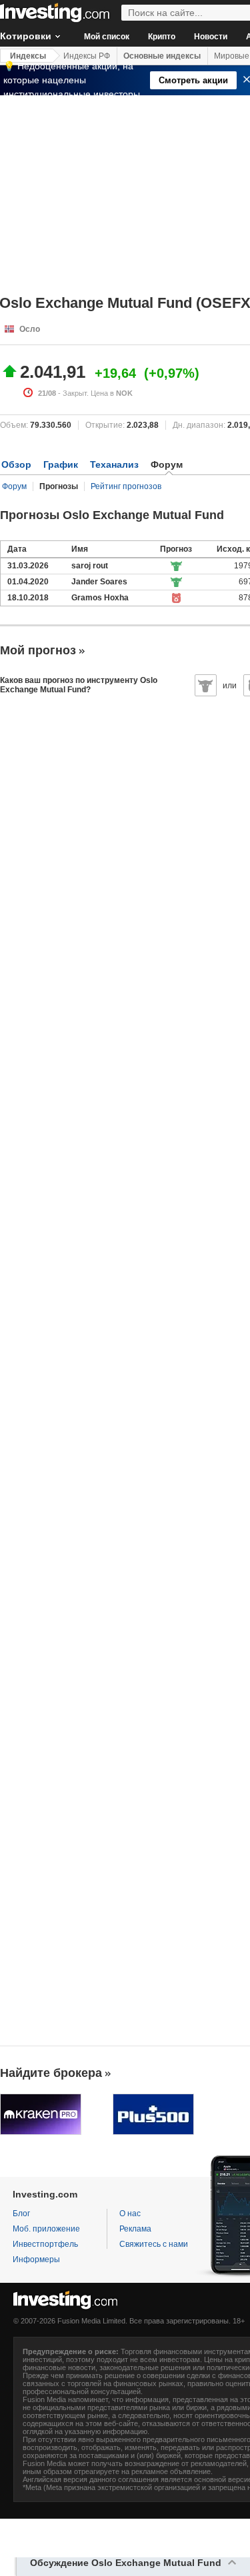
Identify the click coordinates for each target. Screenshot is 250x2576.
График (61, 464)
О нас (130, 2214)
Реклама (135, 2229)
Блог (21, 2214)
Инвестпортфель (45, 2244)
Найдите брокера (51, 2073)
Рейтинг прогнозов (126, 486)
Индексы (28, 56)
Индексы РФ (87, 56)
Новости (211, 37)
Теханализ (114, 464)
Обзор (16, 464)
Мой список (107, 37)
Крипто (162, 37)
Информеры (36, 2259)
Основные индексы (162, 56)
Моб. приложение (46, 2229)
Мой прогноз (38, 650)
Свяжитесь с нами (154, 2244)
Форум (14, 486)
